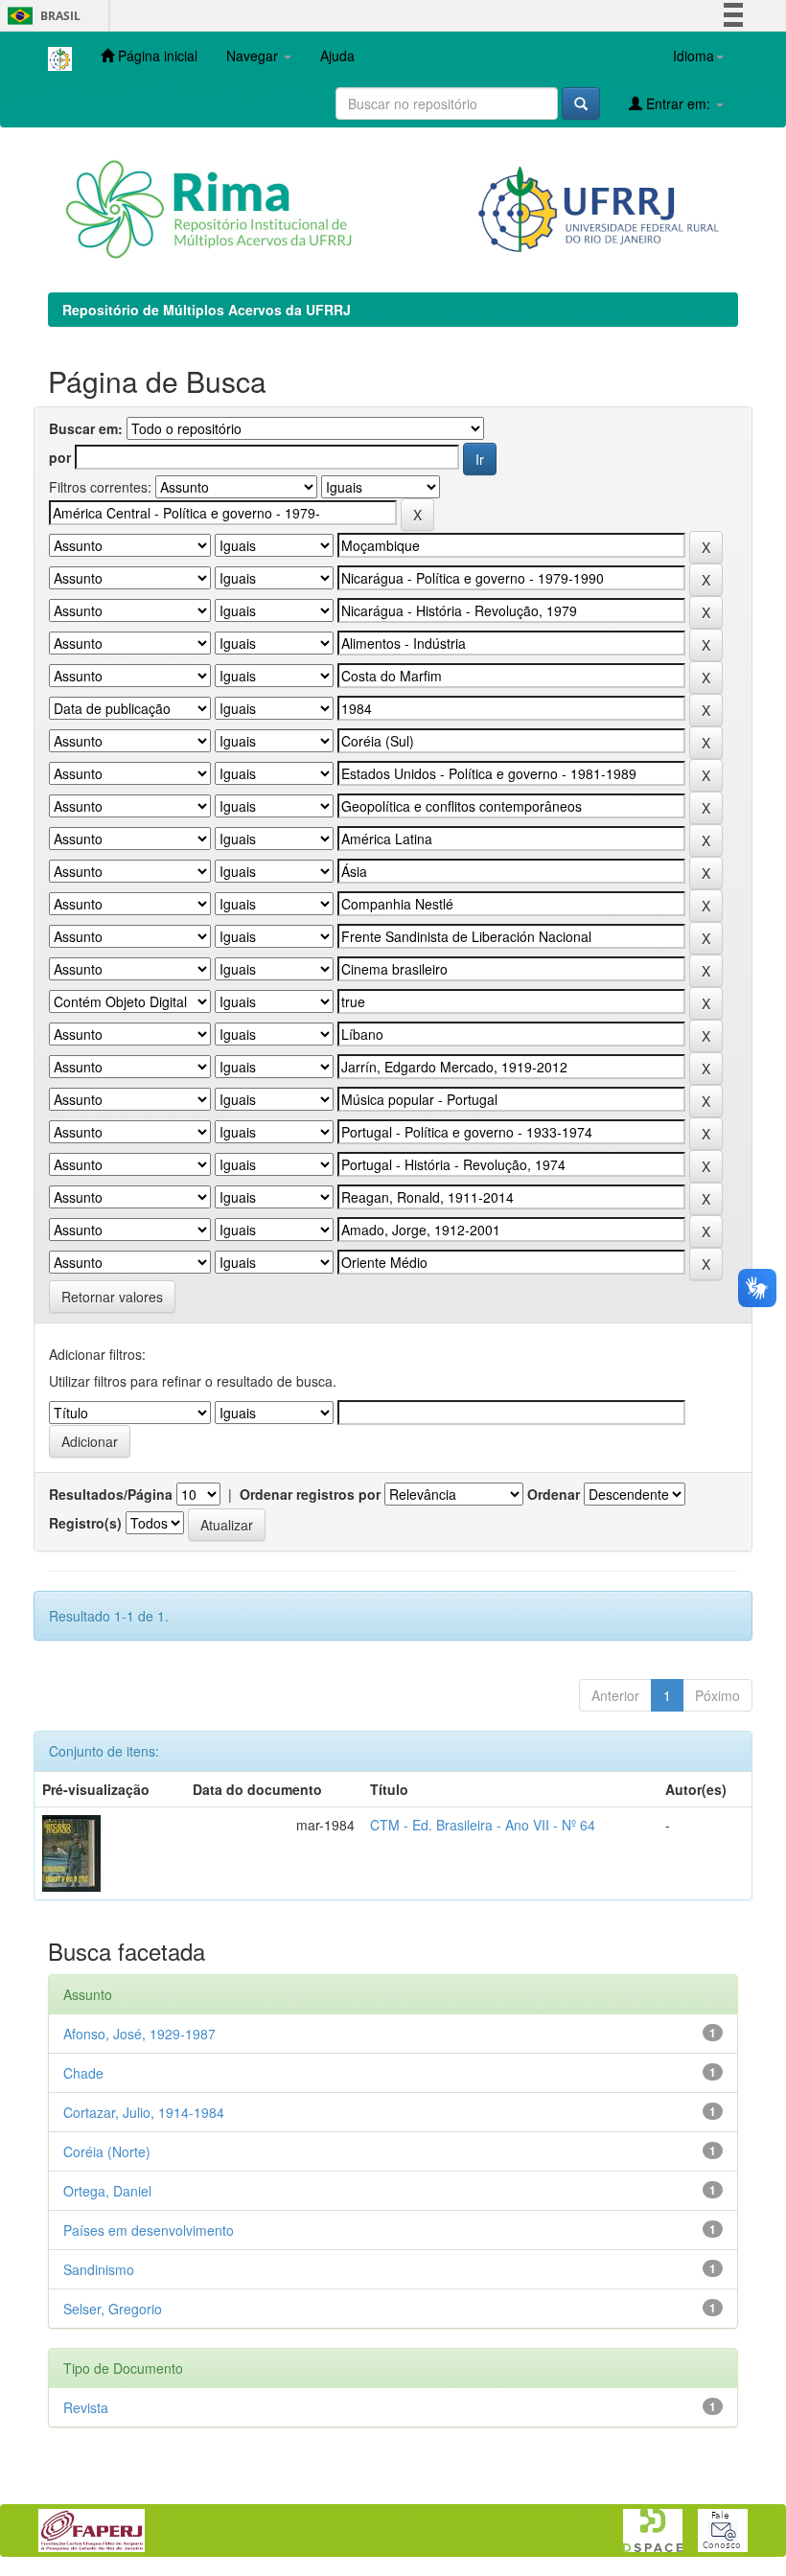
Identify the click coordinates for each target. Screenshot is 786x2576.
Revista (86, 2407)
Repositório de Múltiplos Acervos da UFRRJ (207, 310)
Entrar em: (678, 103)
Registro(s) (85, 1523)
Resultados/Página (111, 1494)
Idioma (694, 56)
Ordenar (554, 1494)
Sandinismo (99, 2269)
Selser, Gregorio (113, 2309)
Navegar (254, 56)
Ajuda (337, 56)
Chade (83, 2073)
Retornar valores (112, 1297)
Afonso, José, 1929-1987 (139, 2034)
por (60, 457)
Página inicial (156, 56)
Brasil (41, 16)
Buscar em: (86, 428)
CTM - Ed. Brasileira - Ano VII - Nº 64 (483, 1825)
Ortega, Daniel (107, 2191)
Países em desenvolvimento (149, 2230)
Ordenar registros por (310, 1494)
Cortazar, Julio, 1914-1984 (144, 2112)
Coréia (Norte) (107, 2151)
